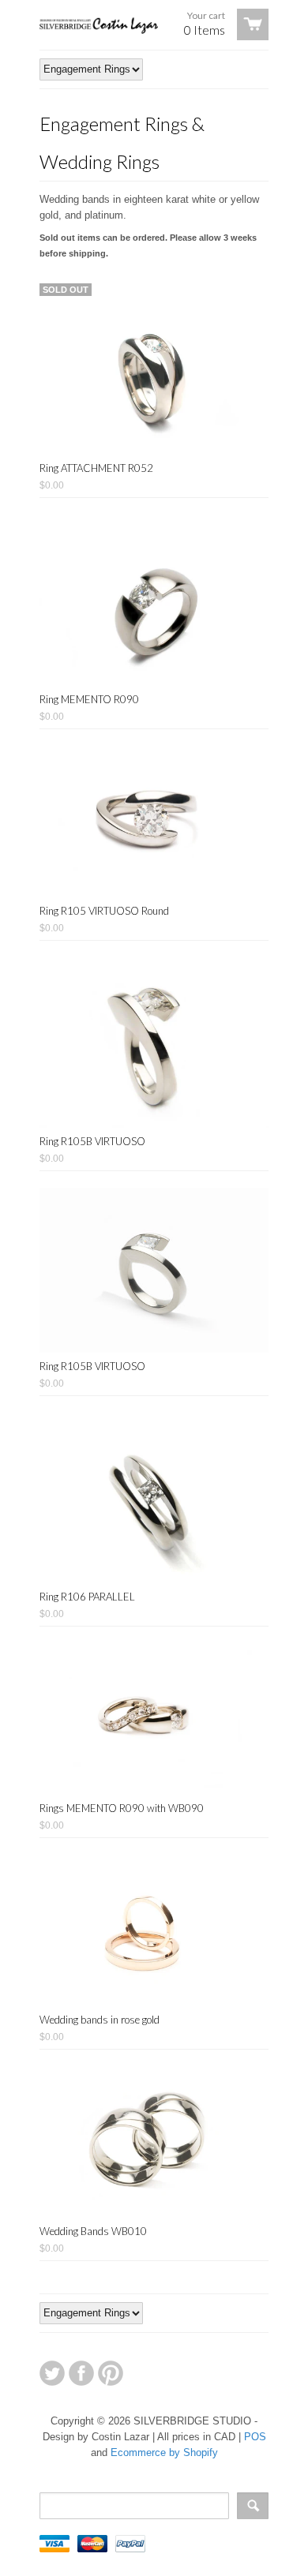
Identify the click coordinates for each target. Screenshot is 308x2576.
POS (255, 2437)
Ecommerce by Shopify (164, 2452)
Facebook (81, 2373)
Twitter (52, 2373)
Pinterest (111, 2373)
